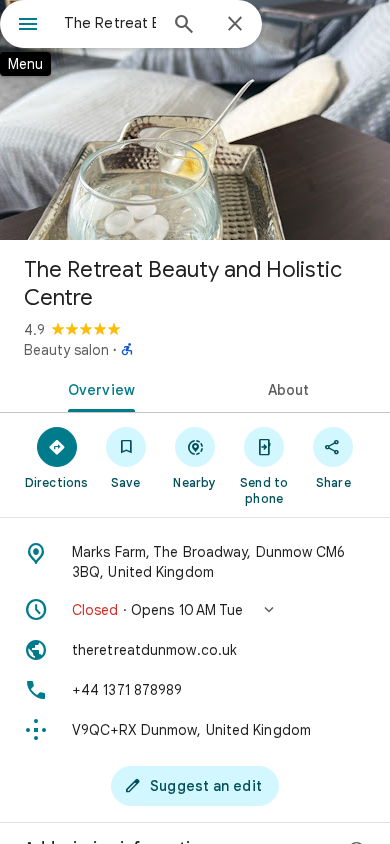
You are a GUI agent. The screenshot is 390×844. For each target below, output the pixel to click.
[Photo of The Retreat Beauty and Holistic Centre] (195, 120)
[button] (195, 610)
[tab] (97, 388)
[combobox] (110, 23)
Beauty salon (66, 350)
